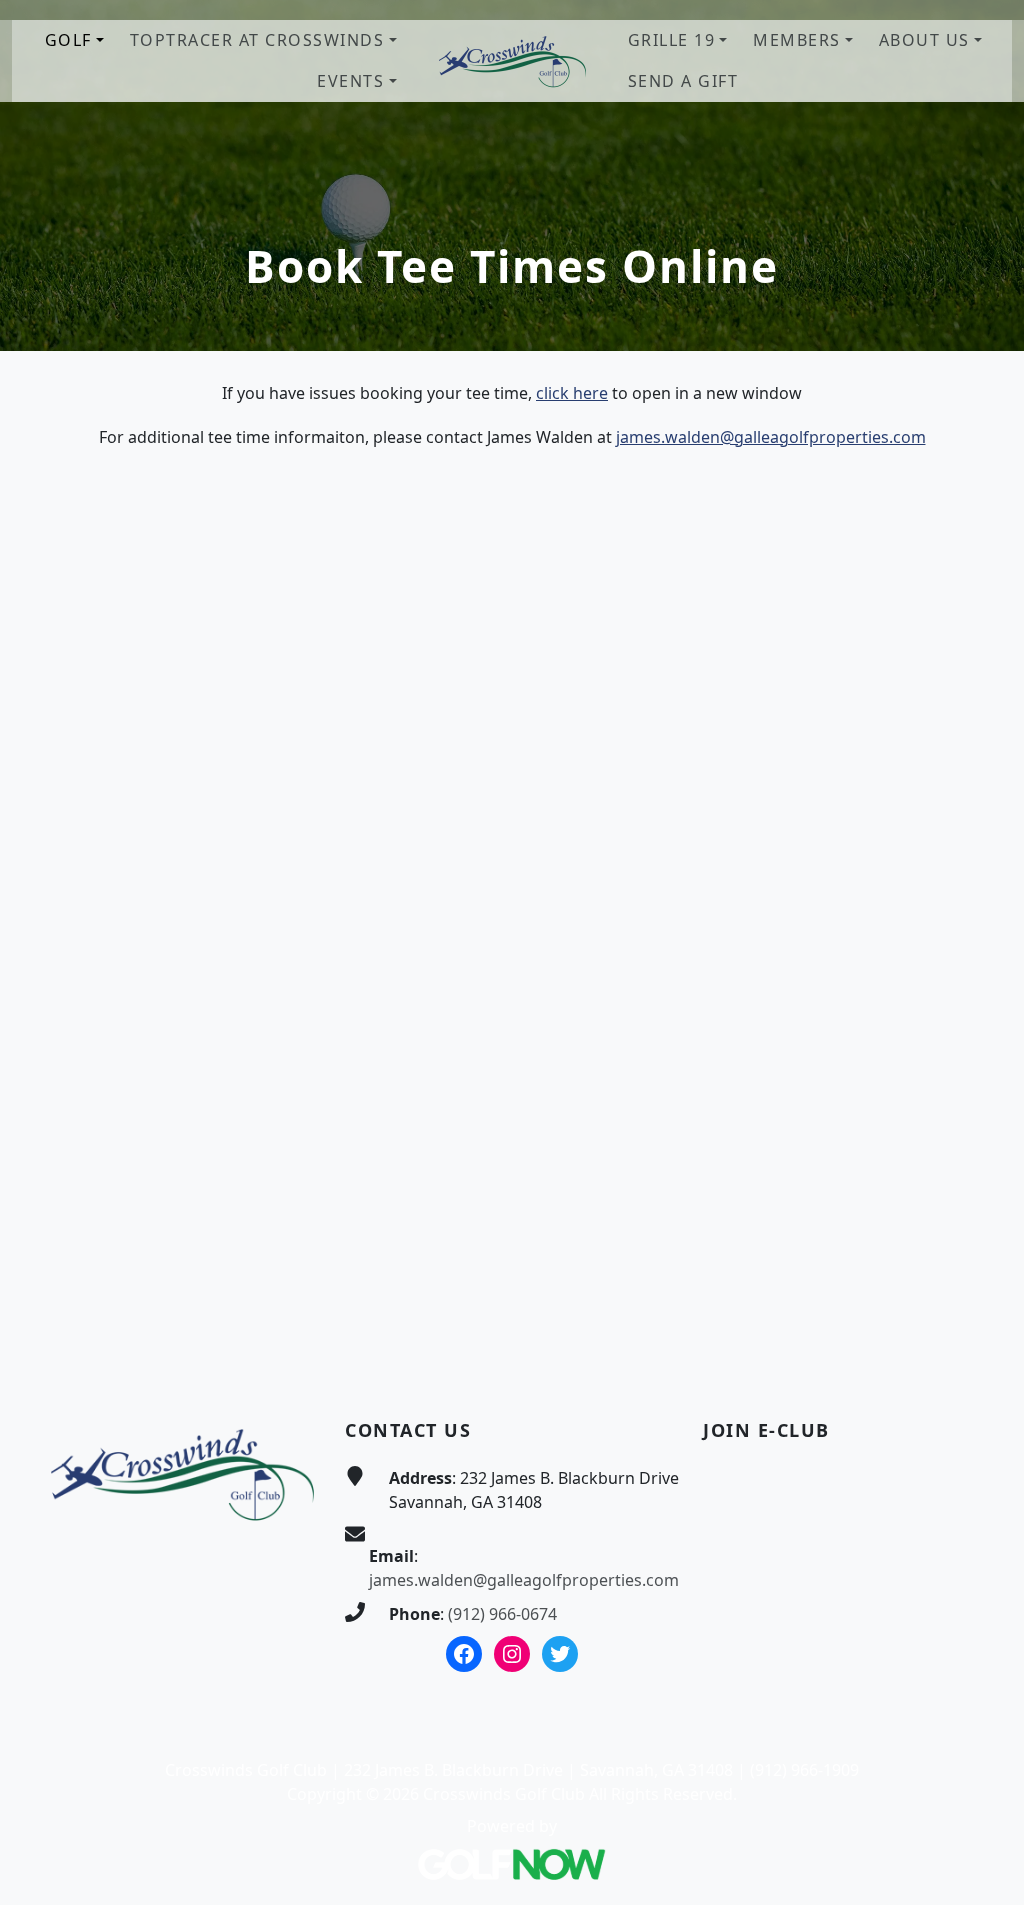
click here (572, 393)
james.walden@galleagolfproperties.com (771, 437)
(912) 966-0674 (502, 1614)
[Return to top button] (985, 1337)
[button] (74, 40)
